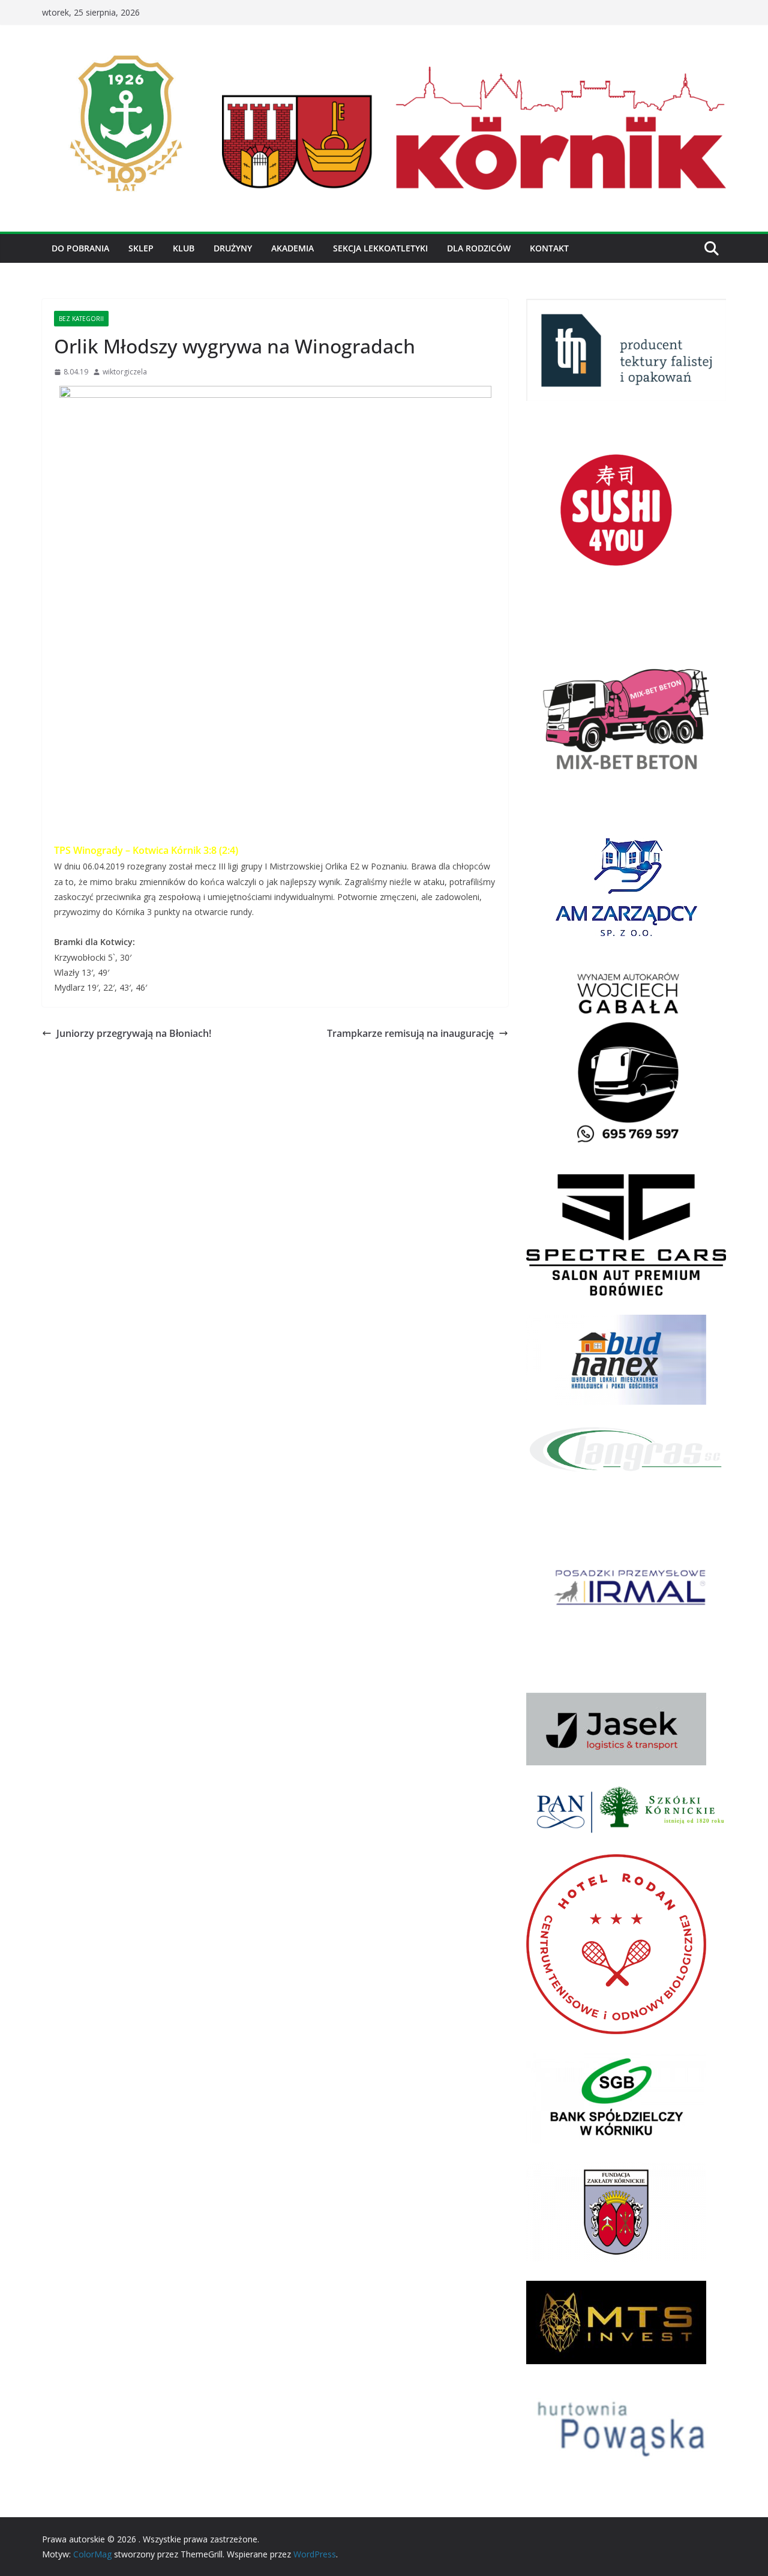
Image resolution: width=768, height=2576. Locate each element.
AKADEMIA (292, 248)
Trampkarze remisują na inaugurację (410, 1033)
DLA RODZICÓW (479, 248)
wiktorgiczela (125, 372)
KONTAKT (549, 248)
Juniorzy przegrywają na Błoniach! (134, 1033)
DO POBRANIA (80, 248)
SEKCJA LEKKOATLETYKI (380, 248)
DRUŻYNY (233, 248)
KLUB (184, 248)
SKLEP (141, 248)
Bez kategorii (81, 319)
